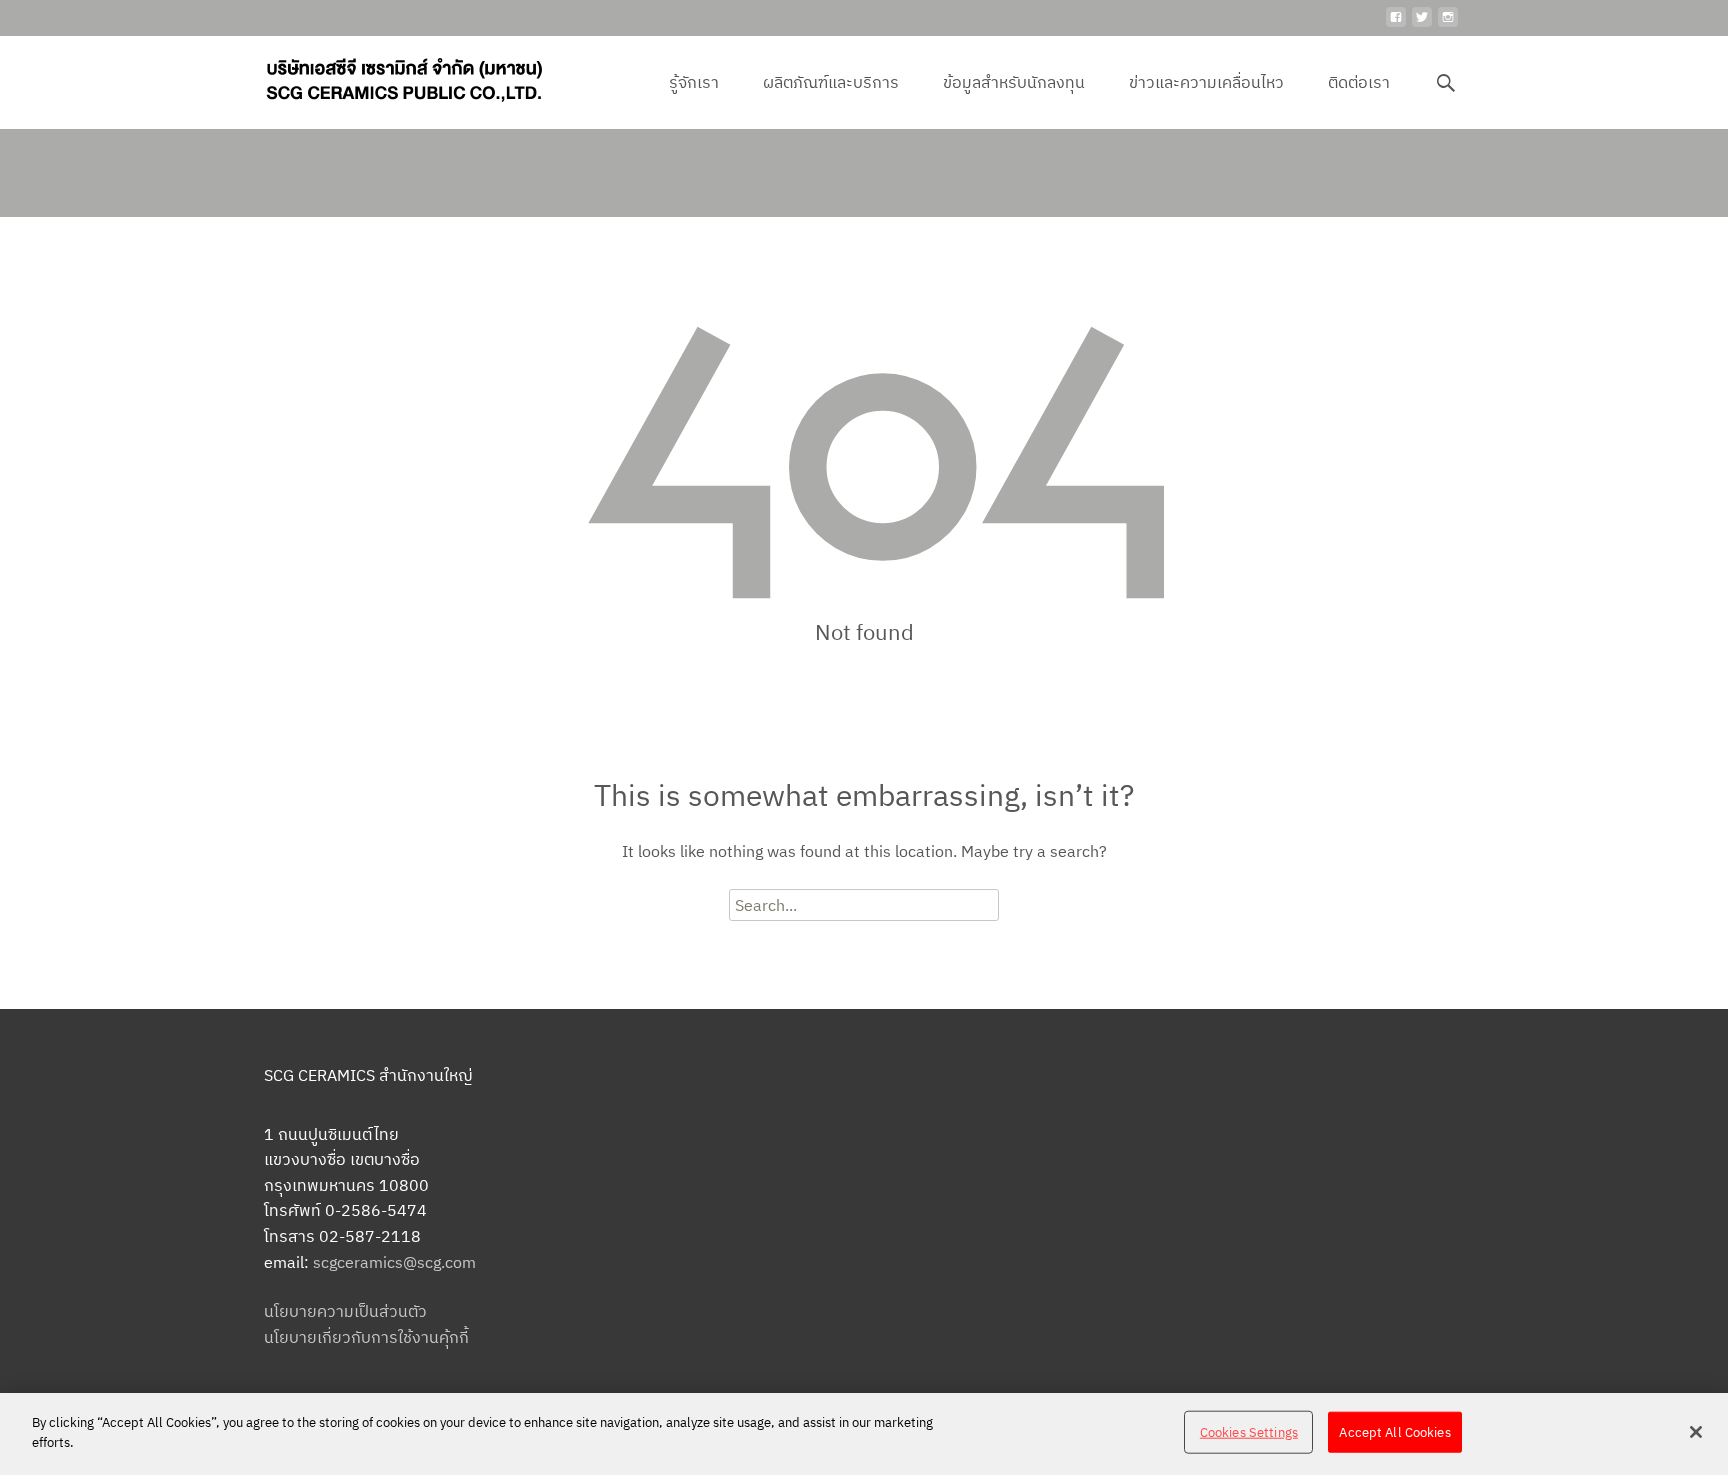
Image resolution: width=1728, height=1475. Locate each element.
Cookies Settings (1249, 1432)
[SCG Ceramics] (388, 76)
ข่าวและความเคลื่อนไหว (1206, 82)
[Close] (1696, 1432)
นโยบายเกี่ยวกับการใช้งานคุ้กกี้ (366, 1337)
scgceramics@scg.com (394, 1262)
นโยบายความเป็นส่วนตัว (345, 1311)
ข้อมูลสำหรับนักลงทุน (1014, 82)
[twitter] (1422, 25)
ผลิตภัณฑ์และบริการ (831, 82)
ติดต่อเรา (1359, 82)
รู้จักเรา (694, 82)
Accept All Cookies (1394, 1432)
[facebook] (1396, 25)
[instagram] (1448, 25)
